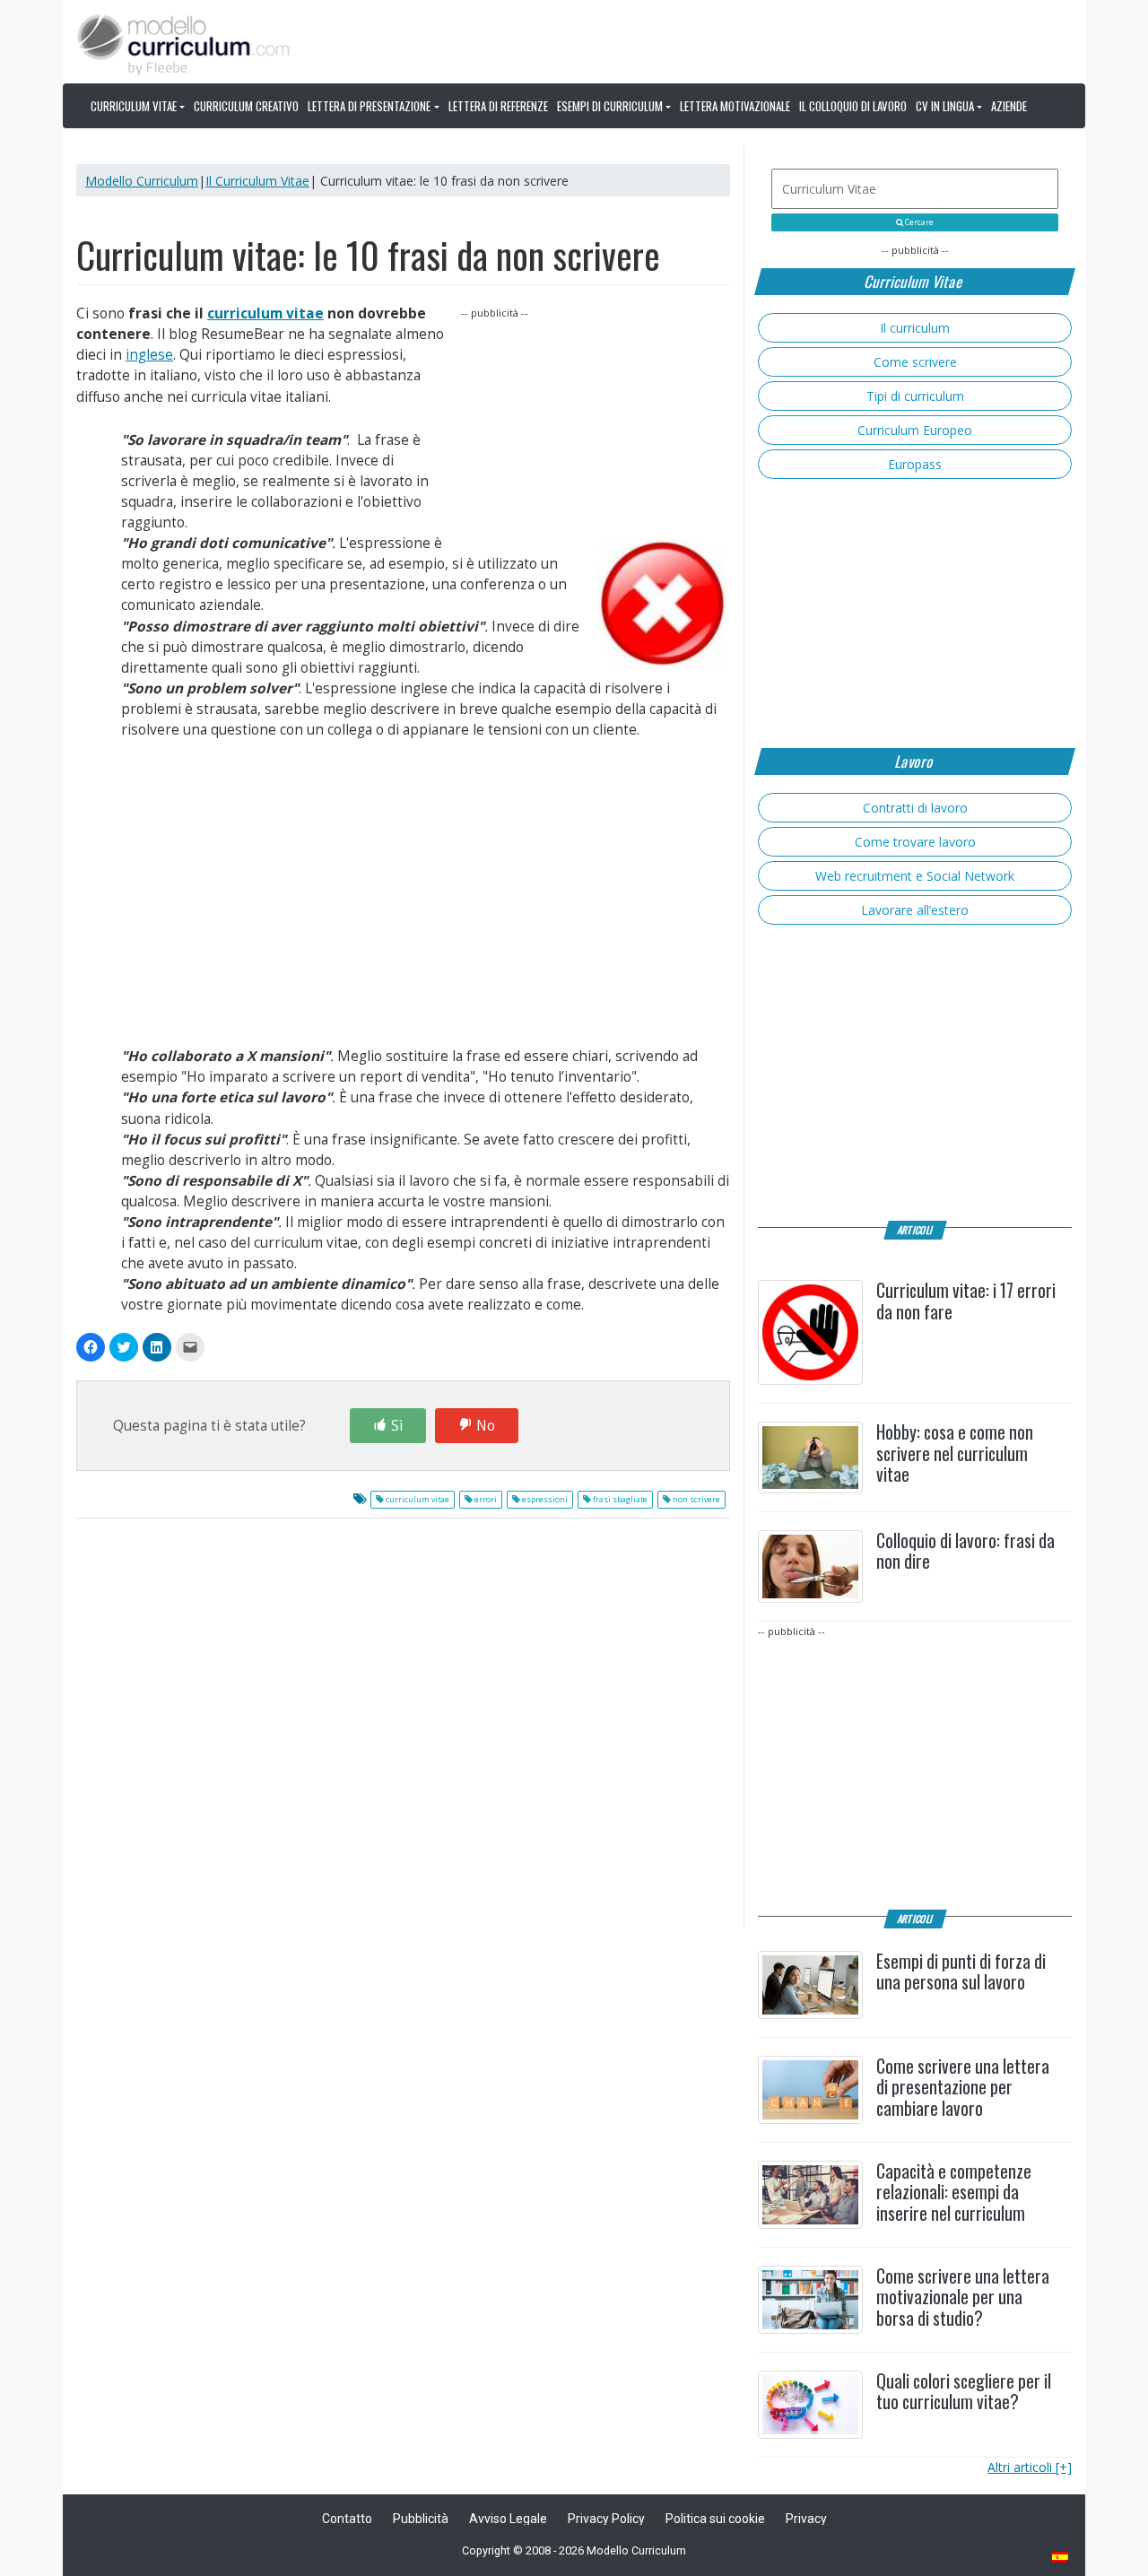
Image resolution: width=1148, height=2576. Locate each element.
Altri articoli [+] (1030, 2467)
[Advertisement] (596, 434)
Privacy (806, 2519)
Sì (397, 1426)
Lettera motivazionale (735, 106)
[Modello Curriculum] (184, 43)
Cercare (918, 222)
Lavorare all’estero (915, 910)
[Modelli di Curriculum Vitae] (1061, 2559)
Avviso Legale (508, 2519)
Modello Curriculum (142, 181)
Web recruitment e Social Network (915, 876)
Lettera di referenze (498, 106)
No (486, 1426)
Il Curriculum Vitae (257, 181)
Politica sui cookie (715, 2519)
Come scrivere (915, 362)
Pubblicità (421, 2519)
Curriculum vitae (134, 106)
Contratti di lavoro (915, 808)
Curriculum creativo (246, 106)
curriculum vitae (265, 313)
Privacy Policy (606, 2519)
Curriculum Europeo (915, 430)
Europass (915, 464)
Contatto (347, 2519)
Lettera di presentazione (369, 106)
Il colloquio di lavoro (853, 106)
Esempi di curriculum (610, 106)
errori (485, 1500)
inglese (149, 355)
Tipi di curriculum (915, 396)
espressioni (544, 1500)
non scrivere (696, 1500)
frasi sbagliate (619, 1500)
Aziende (1009, 106)
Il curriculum (915, 328)
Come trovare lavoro (915, 842)
